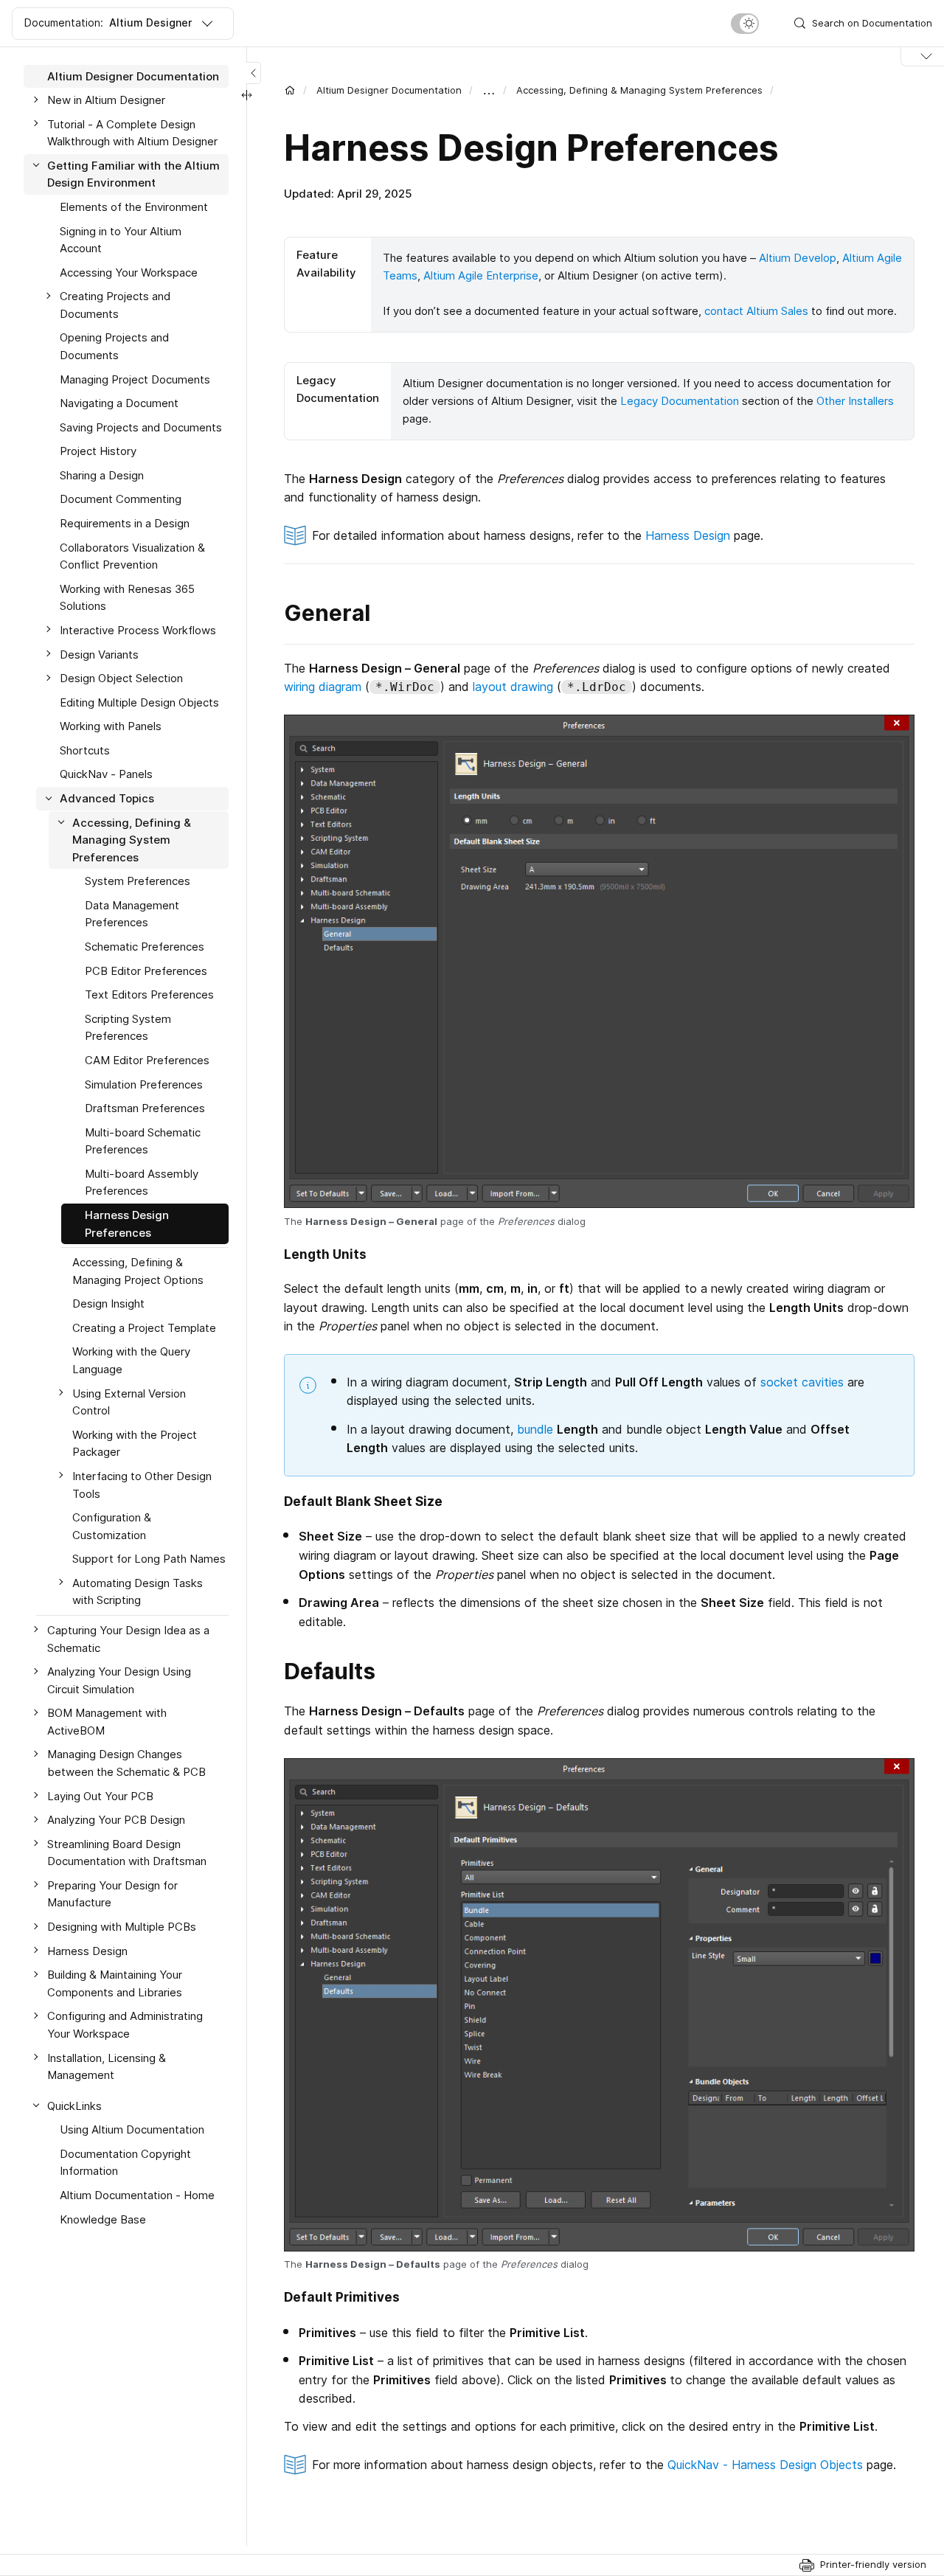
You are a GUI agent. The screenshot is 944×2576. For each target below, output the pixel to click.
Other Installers (855, 401)
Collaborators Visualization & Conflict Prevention (132, 556)
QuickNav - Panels (106, 775)
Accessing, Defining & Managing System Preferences (639, 90)
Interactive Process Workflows (138, 630)
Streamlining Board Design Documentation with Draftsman (127, 1853)
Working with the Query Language (131, 1361)
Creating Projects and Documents (115, 306)
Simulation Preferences (144, 1084)
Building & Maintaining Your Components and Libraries (115, 1984)
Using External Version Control (129, 1402)
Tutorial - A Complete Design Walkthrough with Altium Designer (132, 133)
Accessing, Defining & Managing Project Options (138, 1272)
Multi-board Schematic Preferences (143, 1141)
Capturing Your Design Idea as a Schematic (128, 1639)
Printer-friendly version (873, 2564)
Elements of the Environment (134, 207)
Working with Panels (111, 727)
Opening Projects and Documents (114, 347)
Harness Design (688, 535)
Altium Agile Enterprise (481, 275)
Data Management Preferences (132, 914)
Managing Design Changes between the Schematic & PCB (126, 1764)
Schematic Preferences (145, 947)
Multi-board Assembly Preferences (142, 1183)
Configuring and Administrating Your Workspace (125, 2025)
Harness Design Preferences (127, 1224)
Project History (98, 452)
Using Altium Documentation (132, 2130)
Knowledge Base (103, 2219)
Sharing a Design (102, 475)
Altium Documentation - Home (137, 2196)
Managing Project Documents (135, 379)
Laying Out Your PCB (100, 1796)
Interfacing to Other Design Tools (142, 1485)
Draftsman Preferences (145, 1109)
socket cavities (802, 1382)
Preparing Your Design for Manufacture (112, 1894)
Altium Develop (798, 258)
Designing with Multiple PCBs (122, 1927)
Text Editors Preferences (149, 995)
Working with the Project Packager (135, 1444)
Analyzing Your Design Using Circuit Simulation (119, 1681)
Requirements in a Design (125, 524)
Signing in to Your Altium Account (121, 240)
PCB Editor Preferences (146, 971)
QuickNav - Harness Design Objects (765, 2465)
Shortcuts (85, 750)
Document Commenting (121, 500)
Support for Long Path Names (149, 1559)
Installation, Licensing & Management (107, 2067)
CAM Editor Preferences (147, 1060)
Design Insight (108, 1304)
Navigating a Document (119, 404)
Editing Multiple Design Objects (139, 702)
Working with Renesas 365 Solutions (127, 598)
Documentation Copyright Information (125, 2163)
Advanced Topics (107, 799)
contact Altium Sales (756, 311)
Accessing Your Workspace (129, 272)
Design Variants (99, 655)
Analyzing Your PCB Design (116, 1820)
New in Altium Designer (106, 101)
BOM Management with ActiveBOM (107, 1722)
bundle (535, 1429)
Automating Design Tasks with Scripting (138, 1592)
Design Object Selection (121, 679)
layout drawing (513, 687)
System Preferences (138, 882)
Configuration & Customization (112, 1527)
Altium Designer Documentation (389, 90)
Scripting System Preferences (128, 1028)
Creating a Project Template (144, 1328)
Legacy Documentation (680, 401)
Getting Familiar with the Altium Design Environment (133, 174)
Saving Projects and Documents (141, 427)
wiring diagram (323, 687)
